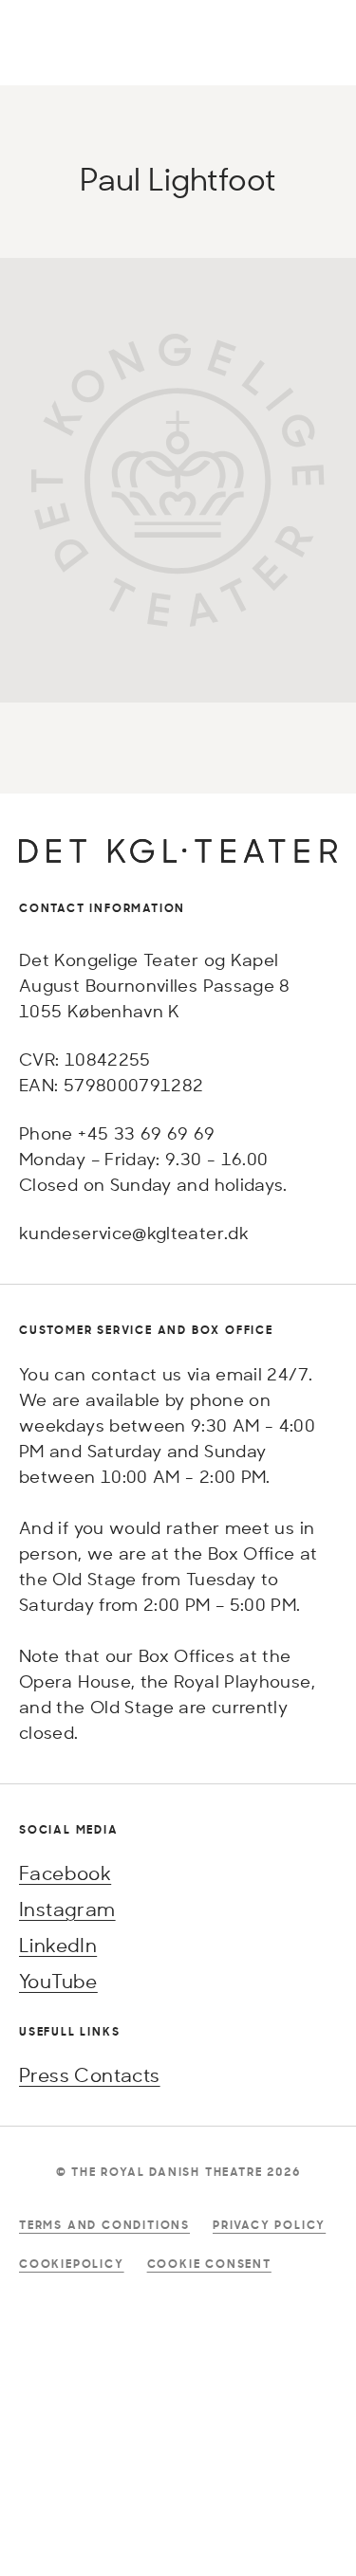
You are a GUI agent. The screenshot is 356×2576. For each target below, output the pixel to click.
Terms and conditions (104, 2225)
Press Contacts (90, 2075)
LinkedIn (58, 1945)
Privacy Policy (269, 2225)
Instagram (67, 1909)
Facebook (65, 1873)
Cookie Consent (209, 2264)
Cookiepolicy (72, 2264)
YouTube (58, 1981)
